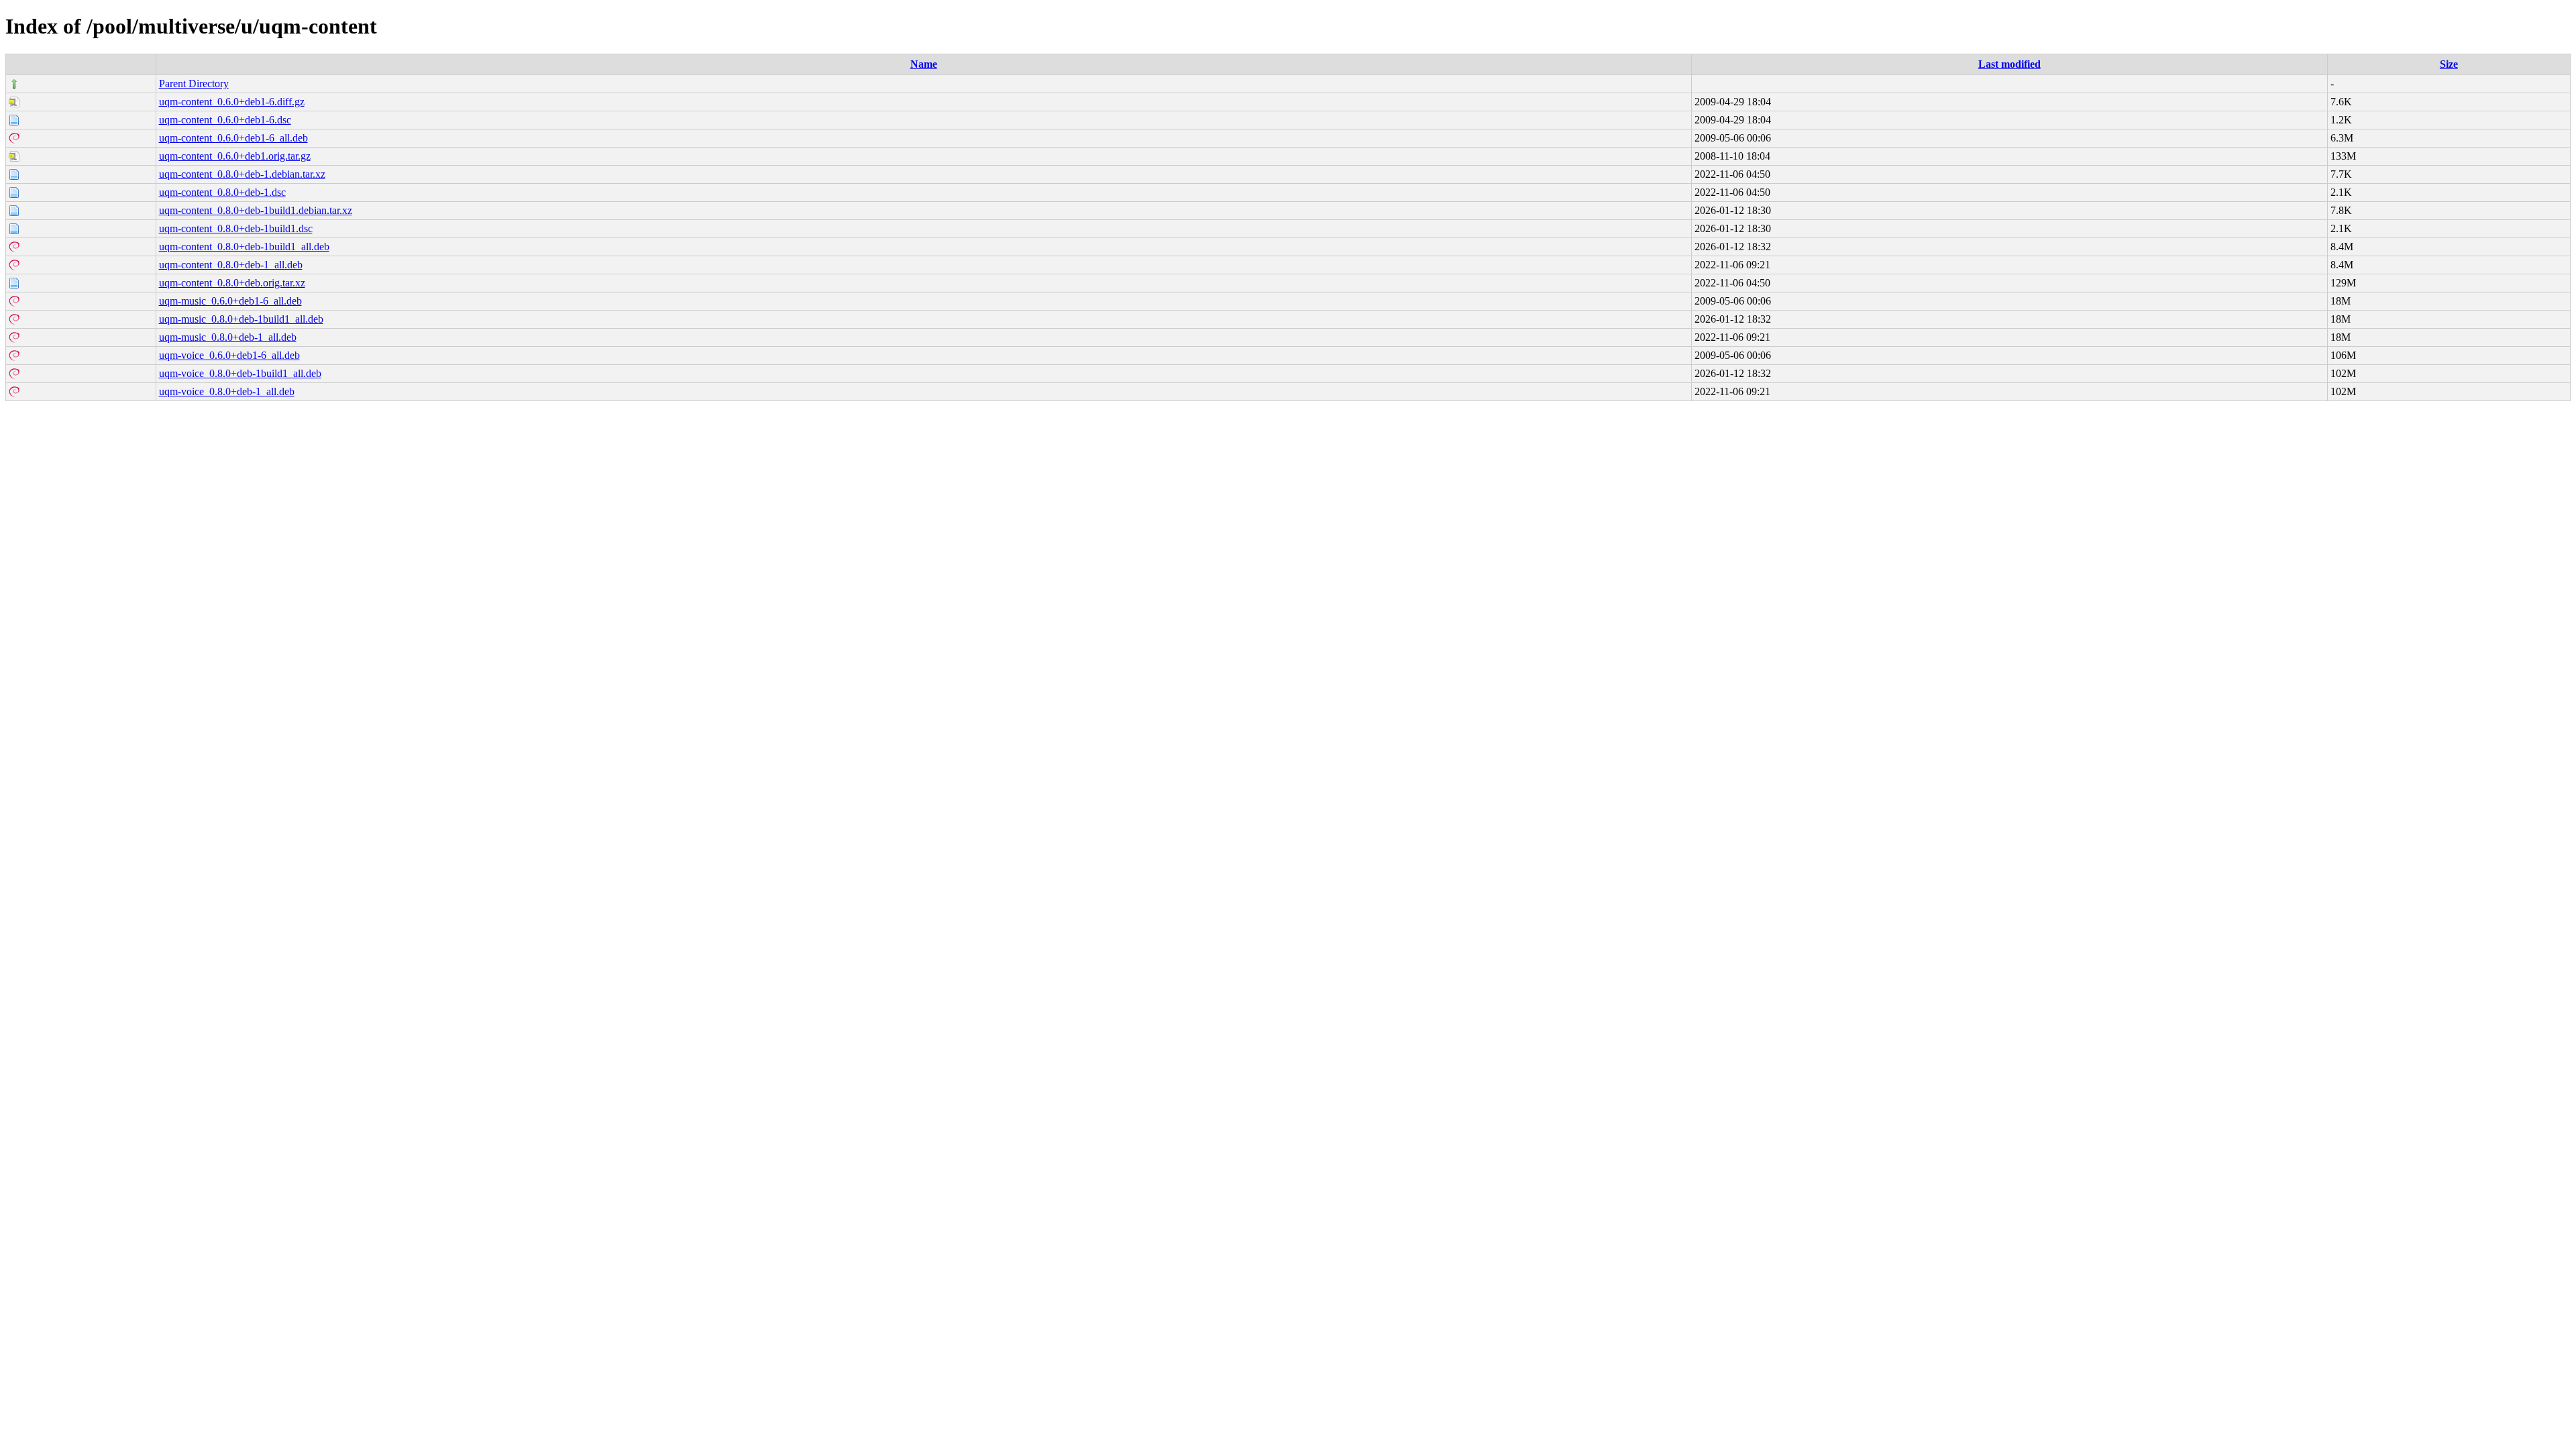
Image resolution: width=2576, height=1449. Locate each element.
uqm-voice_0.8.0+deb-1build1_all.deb (240, 373)
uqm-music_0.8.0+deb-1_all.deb (228, 337)
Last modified (2009, 64)
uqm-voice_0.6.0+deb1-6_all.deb (229, 355)
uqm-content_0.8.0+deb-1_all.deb (231, 265)
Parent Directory (194, 84)
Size (2449, 64)
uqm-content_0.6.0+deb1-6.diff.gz (232, 102)
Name (924, 64)
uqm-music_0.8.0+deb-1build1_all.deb (241, 319)
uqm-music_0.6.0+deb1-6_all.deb (230, 301)
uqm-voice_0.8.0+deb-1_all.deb (227, 391)
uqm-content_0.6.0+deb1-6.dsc (225, 120)
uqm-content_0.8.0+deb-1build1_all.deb (244, 247)
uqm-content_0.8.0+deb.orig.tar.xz (232, 283)
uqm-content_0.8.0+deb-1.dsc (222, 192)
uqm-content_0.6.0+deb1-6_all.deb (233, 138)
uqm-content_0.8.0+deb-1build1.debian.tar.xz (256, 210)
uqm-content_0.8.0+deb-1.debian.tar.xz (242, 174)
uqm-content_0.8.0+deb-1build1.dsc (236, 228)
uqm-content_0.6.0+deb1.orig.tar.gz (235, 156)
